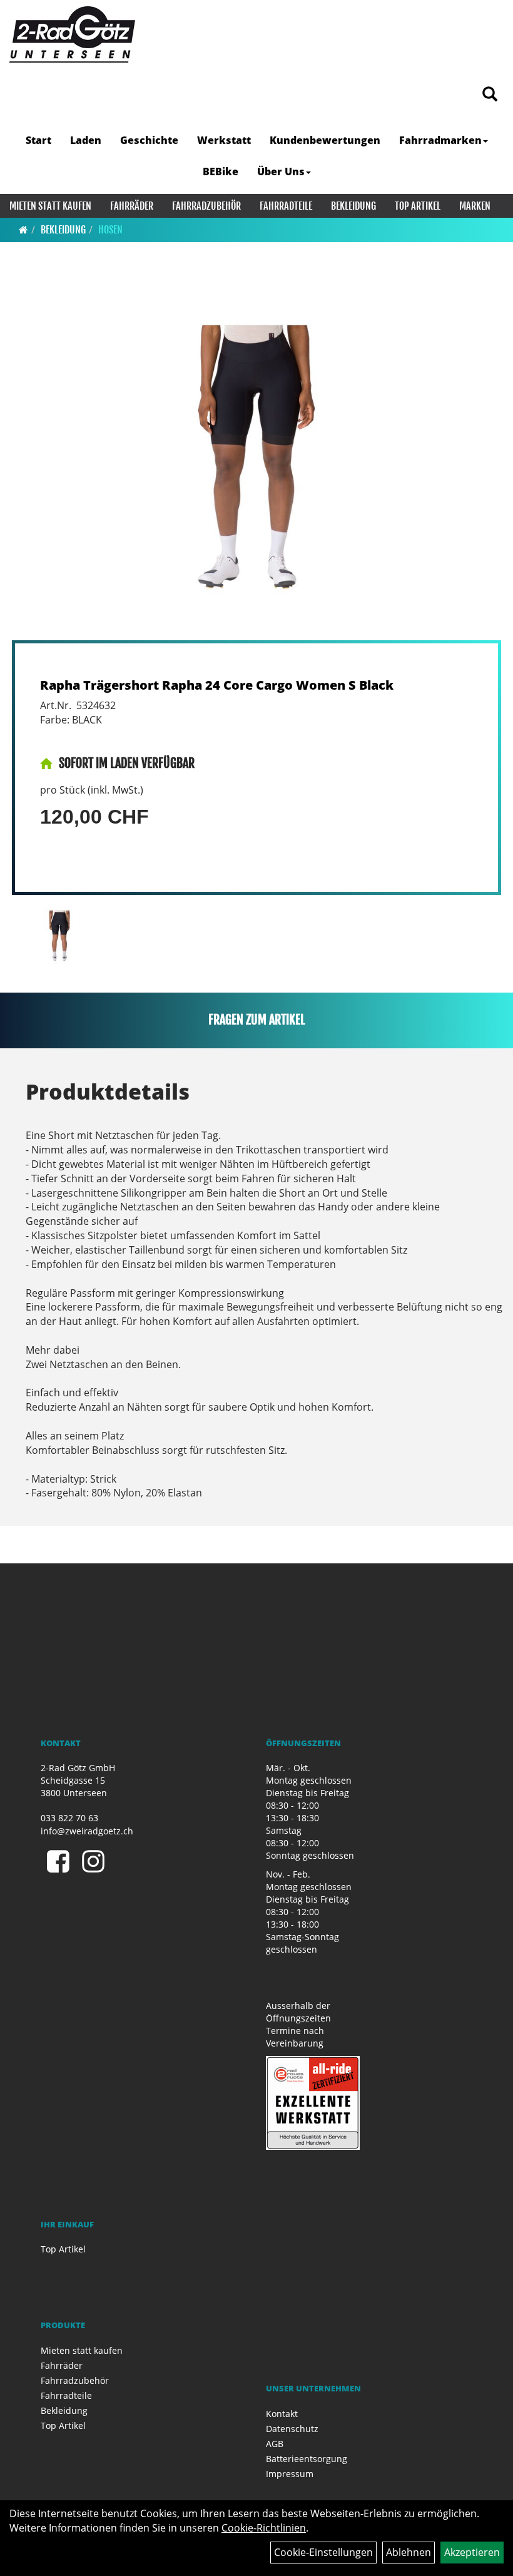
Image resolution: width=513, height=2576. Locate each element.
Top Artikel (418, 206)
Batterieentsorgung (307, 2459)
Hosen (110, 230)
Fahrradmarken (440, 140)
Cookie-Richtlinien (264, 2528)
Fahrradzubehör (206, 206)
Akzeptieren (472, 2552)
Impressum (290, 2474)
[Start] (23, 230)
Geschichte (149, 140)
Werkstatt (224, 140)
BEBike (221, 171)
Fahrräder (132, 206)
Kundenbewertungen (325, 140)
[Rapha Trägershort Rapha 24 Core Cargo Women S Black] (256, 457)
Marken (475, 206)
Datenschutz (292, 2429)
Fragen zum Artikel (257, 1020)
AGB (275, 2444)
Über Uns (281, 171)
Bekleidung (353, 206)
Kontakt (282, 2414)
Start (38, 140)
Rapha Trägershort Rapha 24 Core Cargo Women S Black (217, 685)
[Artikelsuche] (490, 95)
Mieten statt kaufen (50, 206)
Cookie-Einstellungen (323, 2552)
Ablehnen (409, 2552)
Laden (86, 140)
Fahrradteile (286, 206)
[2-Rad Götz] (72, 34)
